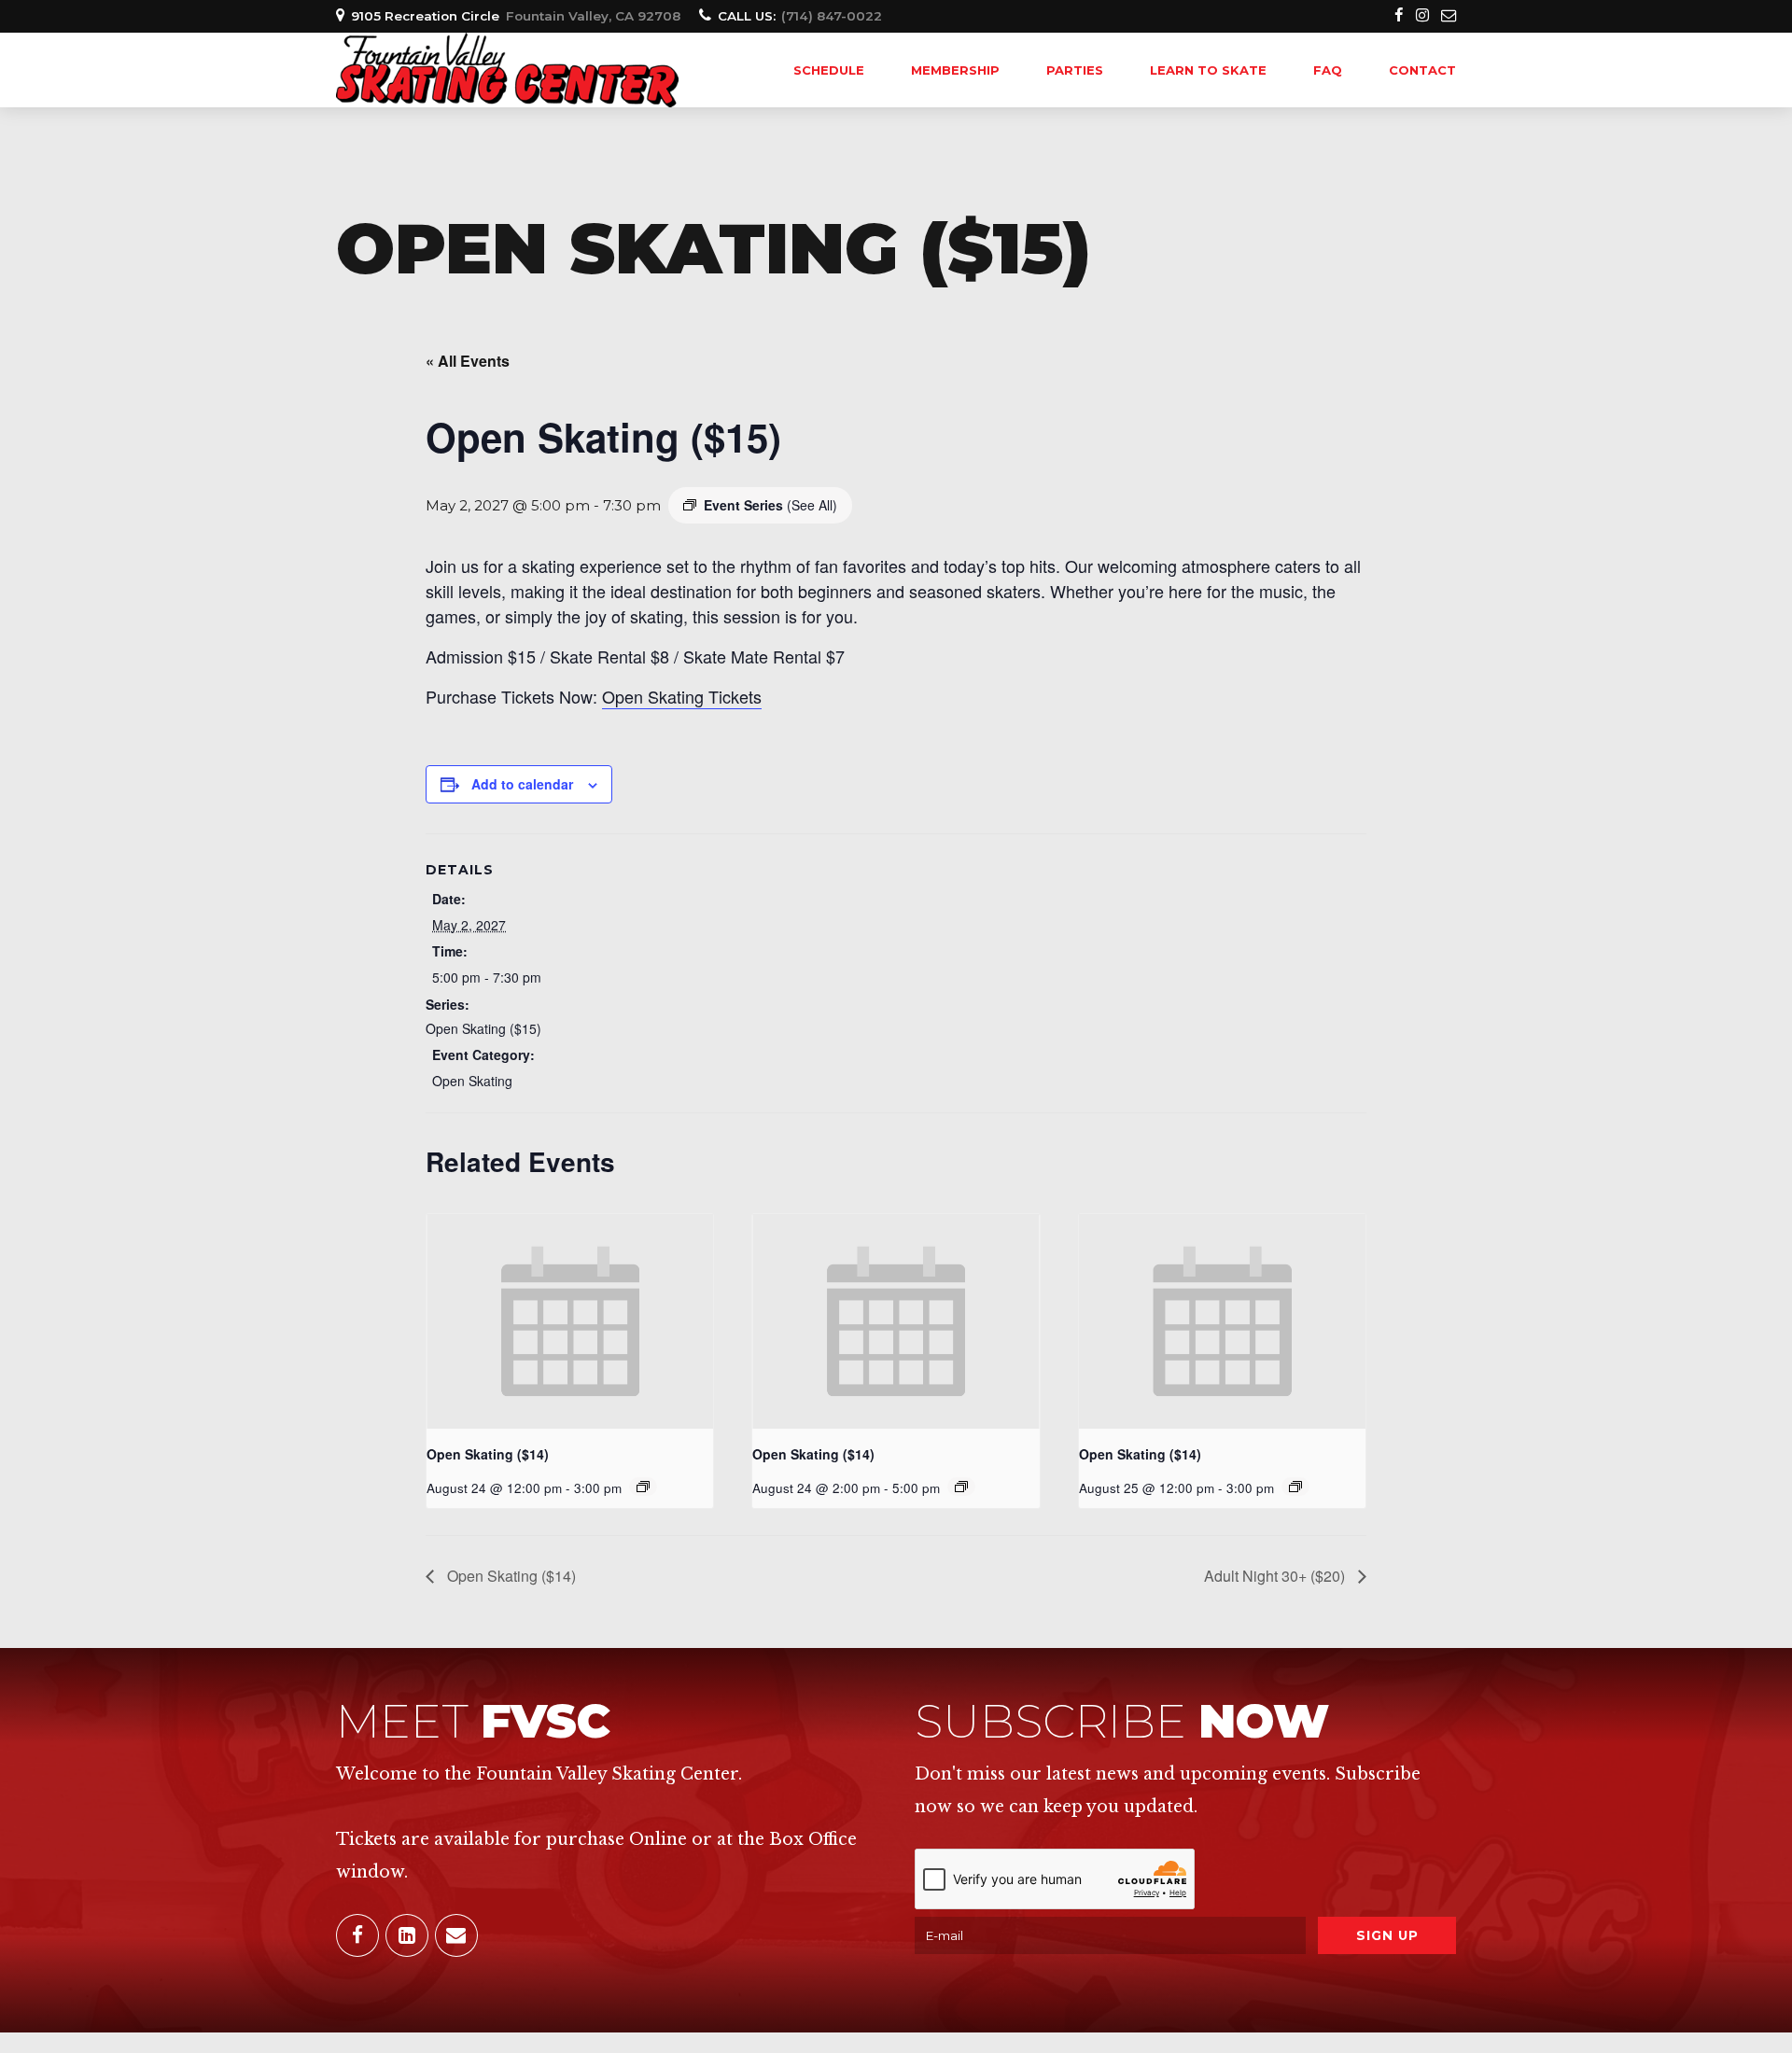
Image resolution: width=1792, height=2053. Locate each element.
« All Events (468, 361)
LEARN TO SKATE (1208, 70)
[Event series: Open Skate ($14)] (643, 1487)
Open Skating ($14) (488, 1454)
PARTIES (1075, 70)
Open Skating (472, 1081)
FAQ (1328, 70)
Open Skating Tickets (682, 696)
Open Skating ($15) (483, 1028)
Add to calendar (522, 784)
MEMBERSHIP (955, 70)
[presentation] (570, 1321)
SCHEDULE (829, 70)
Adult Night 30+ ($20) (1276, 1576)
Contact (1422, 70)
